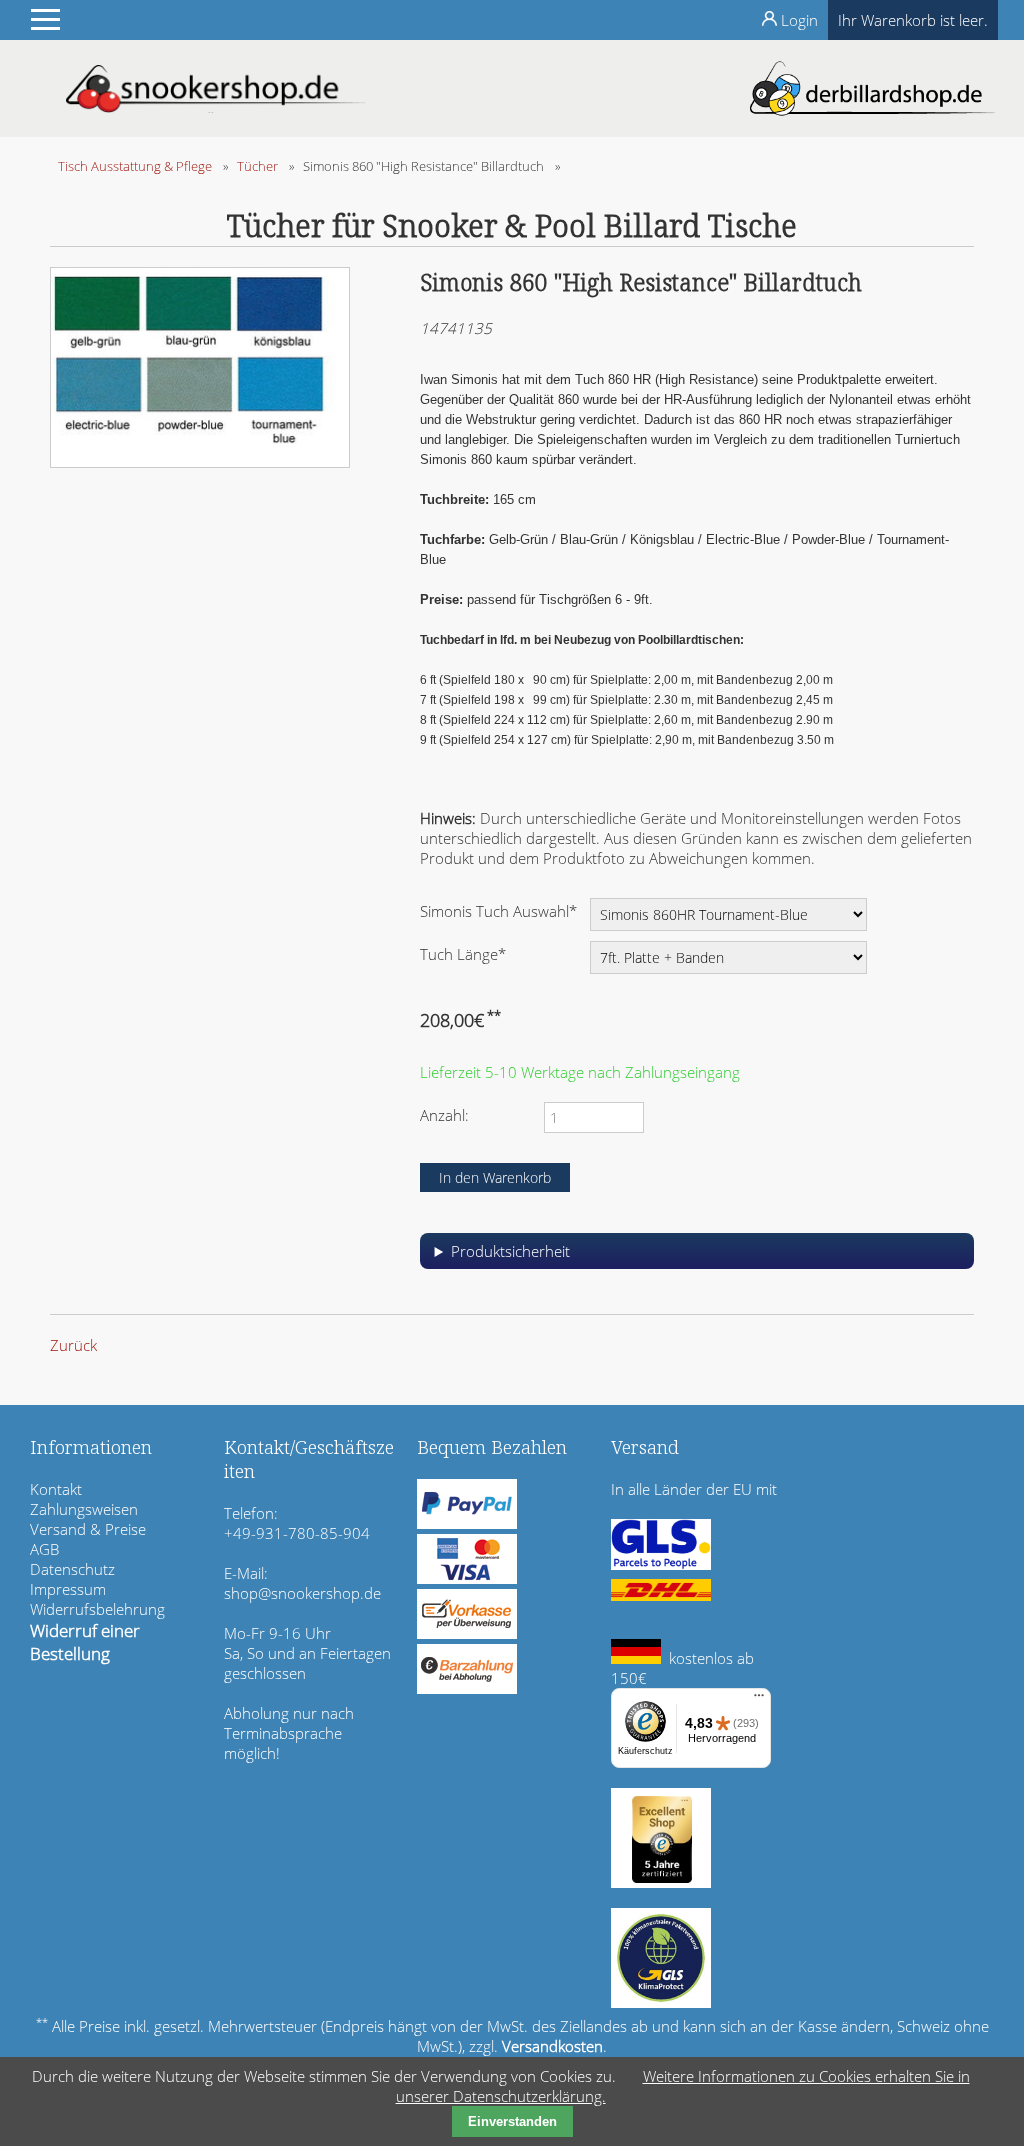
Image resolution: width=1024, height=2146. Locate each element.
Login (799, 20)
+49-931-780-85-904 (297, 1533)
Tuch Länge (463, 953)
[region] (697, 1258)
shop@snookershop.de (302, 1593)
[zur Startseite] (216, 107)
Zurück (73, 1345)
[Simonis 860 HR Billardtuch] (200, 462)
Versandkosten (552, 2046)
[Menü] (759, 1700)
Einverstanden (512, 2121)
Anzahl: (444, 1115)
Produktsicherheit (510, 1251)
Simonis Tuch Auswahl (498, 910)
